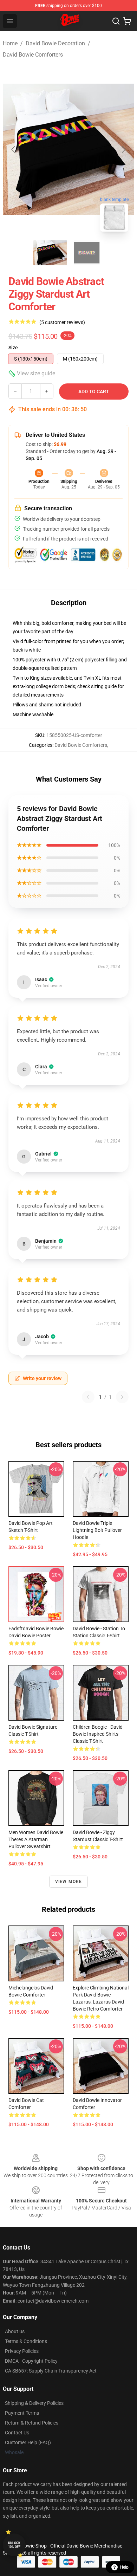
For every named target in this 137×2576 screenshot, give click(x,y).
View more (69, 1882)
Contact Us (17, 2433)
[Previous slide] (14, 149)
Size (13, 348)
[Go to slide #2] (87, 253)
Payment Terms (22, 2413)
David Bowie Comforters (33, 55)
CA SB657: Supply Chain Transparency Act (51, 2371)
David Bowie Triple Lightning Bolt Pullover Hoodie (97, 1530)
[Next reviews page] (122, 1397)
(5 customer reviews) (62, 322)
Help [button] (124, 2567)
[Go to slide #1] (50, 253)
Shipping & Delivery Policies (34, 2403)
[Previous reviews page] (88, 1397)
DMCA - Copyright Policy (31, 2361)
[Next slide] (123, 149)
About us (15, 2331)
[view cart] (127, 21)
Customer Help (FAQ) (28, 2442)
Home (10, 43)
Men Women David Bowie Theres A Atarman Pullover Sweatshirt (36, 1839)
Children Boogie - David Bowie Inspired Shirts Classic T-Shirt (98, 1734)
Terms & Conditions (26, 2341)
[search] (116, 21)
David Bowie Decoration (55, 43)
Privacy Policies (22, 2351)
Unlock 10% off (14, 2545)
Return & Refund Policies (32, 2423)
